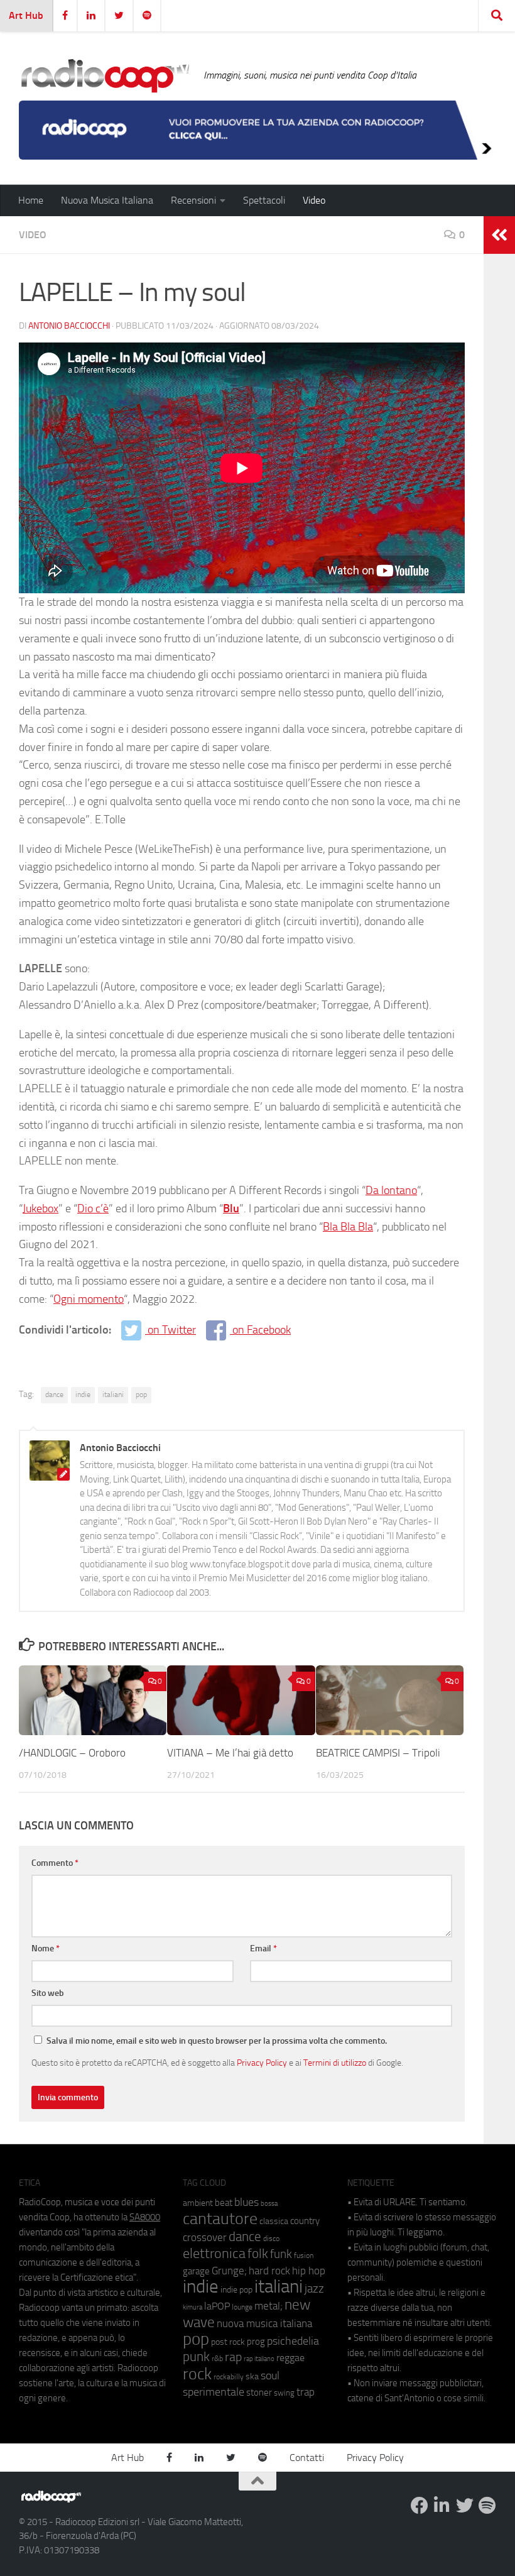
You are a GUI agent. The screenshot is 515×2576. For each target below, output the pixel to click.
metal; (268, 2306)
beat (224, 2203)
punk (196, 2357)
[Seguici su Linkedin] (442, 2506)
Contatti (307, 2458)
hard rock (269, 2271)
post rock (228, 2342)
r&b (217, 2358)
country (305, 2221)
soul (270, 2376)
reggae (290, 2358)
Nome (46, 1948)
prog (256, 2342)
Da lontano (391, 1190)
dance (54, 1395)
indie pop (236, 2290)
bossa (269, 2204)
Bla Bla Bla (348, 1227)
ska (252, 2376)
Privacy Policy (262, 2063)
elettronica (214, 2253)
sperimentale (214, 2392)
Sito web (48, 1993)
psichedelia (293, 2341)
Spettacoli (264, 200)
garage (196, 2271)
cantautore (220, 2219)
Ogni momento (89, 1299)
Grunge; (229, 2271)
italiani (113, 1395)
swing (284, 2393)
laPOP (217, 2306)
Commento (55, 1863)
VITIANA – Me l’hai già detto (230, 1753)
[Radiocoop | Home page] (105, 75)
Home (31, 200)
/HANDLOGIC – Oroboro (72, 1753)
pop (141, 1395)
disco (271, 2239)
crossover (205, 2237)
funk (281, 2254)
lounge (242, 2307)
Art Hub (26, 15)
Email (263, 1948)
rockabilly (229, 2377)
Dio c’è (93, 1209)
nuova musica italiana (264, 2323)
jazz (314, 2289)
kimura (192, 2307)
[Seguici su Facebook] (420, 2506)
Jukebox (41, 1209)
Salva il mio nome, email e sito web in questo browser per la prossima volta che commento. (217, 2041)
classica (274, 2221)
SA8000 (145, 2217)
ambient (198, 2203)
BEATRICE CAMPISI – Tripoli (378, 1753)
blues (247, 2202)
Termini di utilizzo (335, 2063)
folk (258, 2254)
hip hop (309, 2271)
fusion (304, 2255)
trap (306, 2392)
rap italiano (259, 2359)
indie (83, 1395)
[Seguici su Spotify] (487, 2506)
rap (233, 2357)
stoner (259, 2392)
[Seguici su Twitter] (465, 2506)
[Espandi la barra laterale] (499, 235)
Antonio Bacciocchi (69, 326)
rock (197, 2374)
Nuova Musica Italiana (107, 200)
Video (314, 200)
